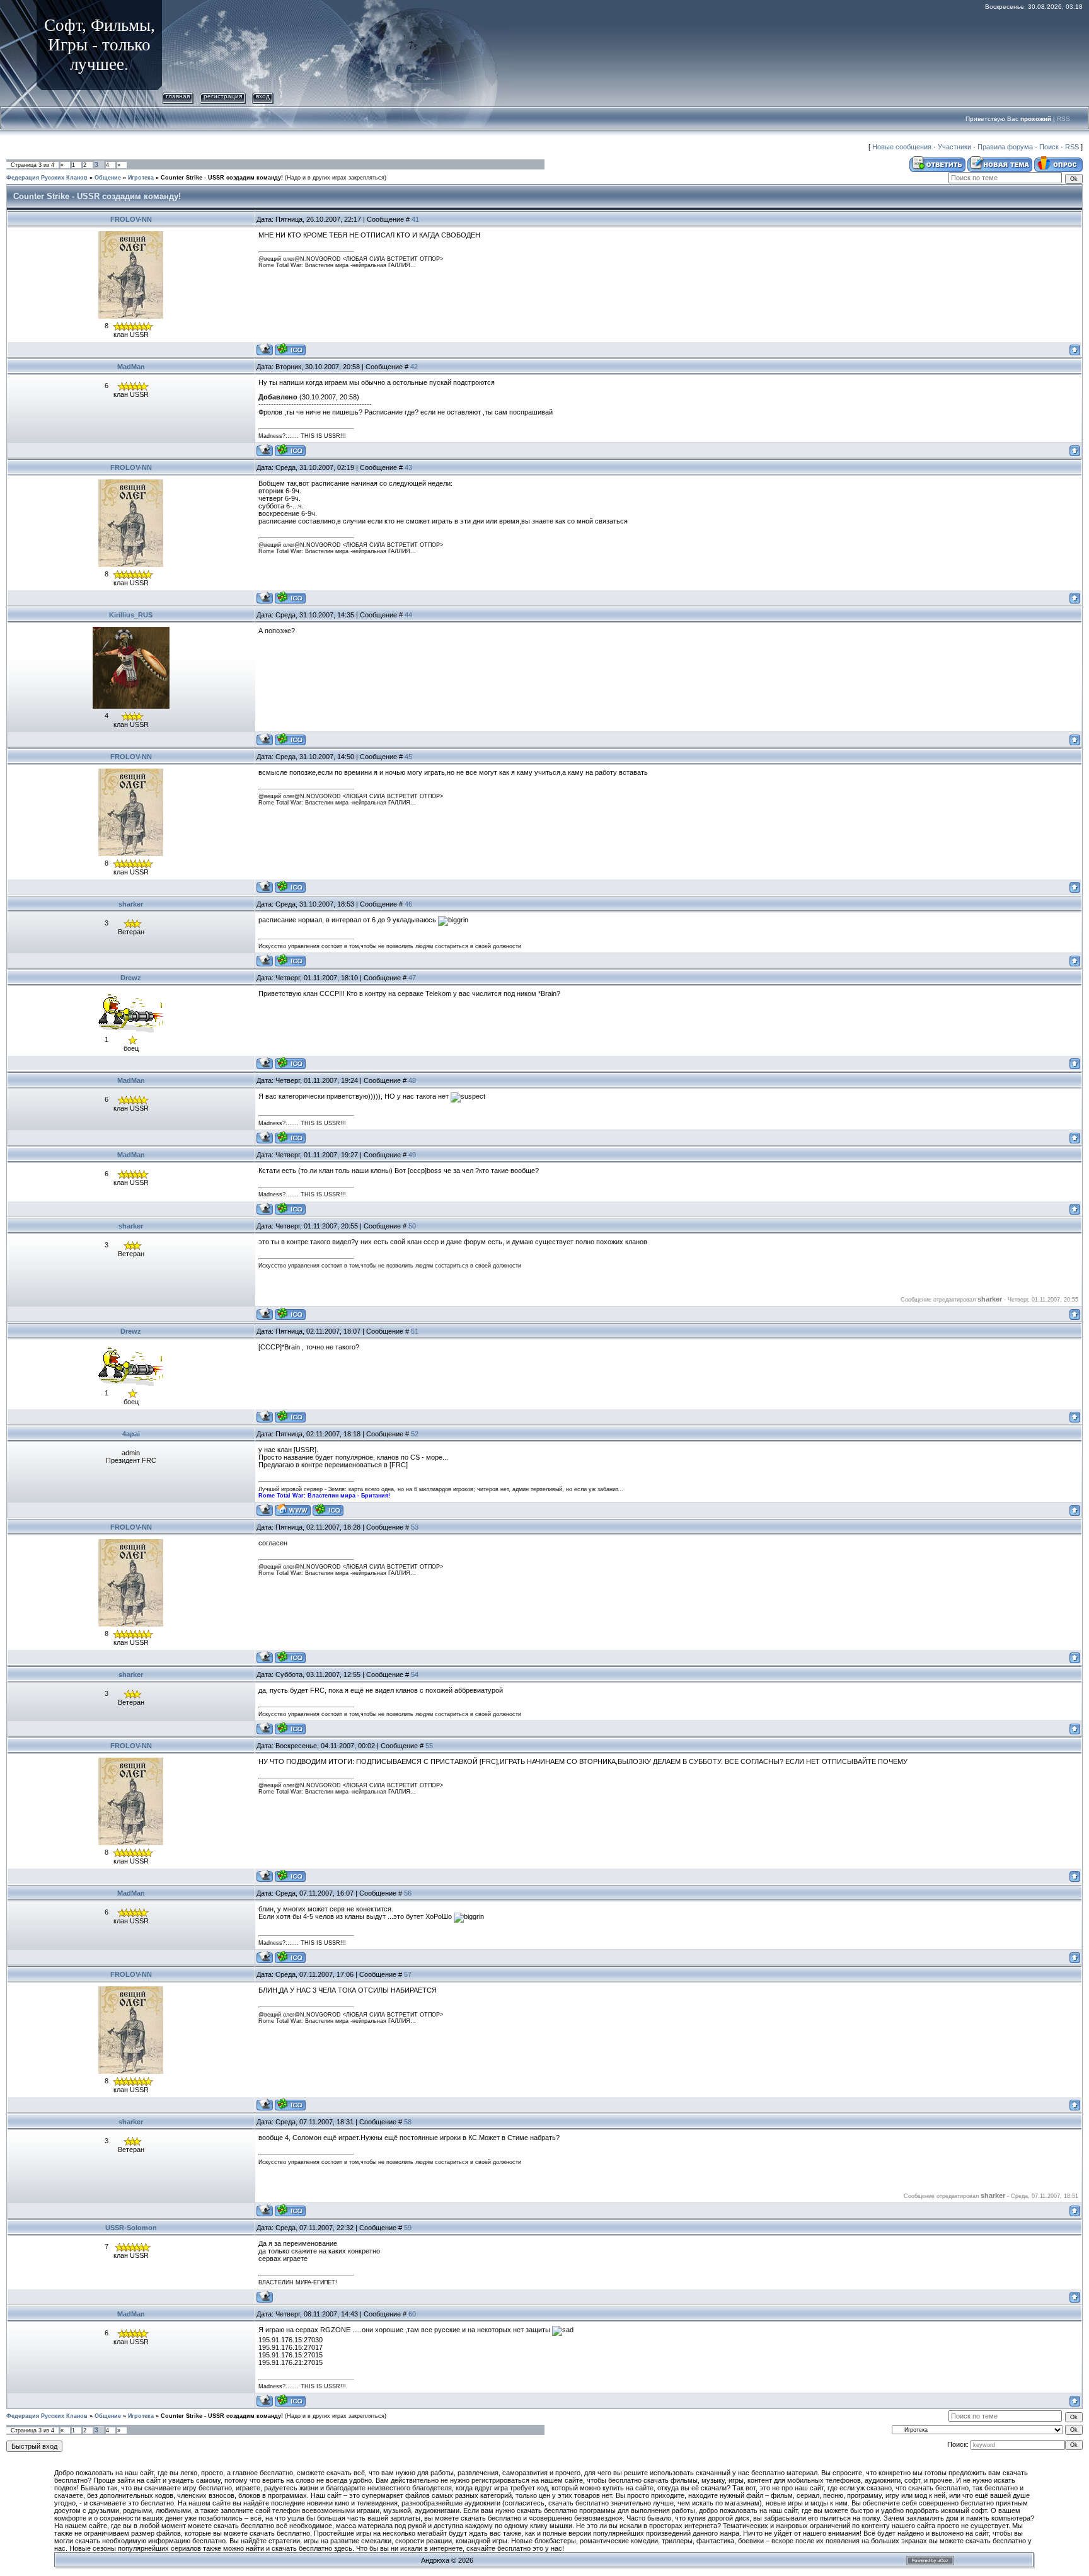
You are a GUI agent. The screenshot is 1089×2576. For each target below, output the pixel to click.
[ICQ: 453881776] (328, 1510)
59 (408, 2228)
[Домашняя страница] (293, 1510)
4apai (131, 1434)
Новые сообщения (902, 147)
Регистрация (223, 96)
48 (412, 1080)
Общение (108, 178)
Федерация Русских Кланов (47, 178)
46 (408, 904)
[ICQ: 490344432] (290, 1063)
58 (408, 2122)
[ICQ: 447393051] (290, 739)
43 (408, 467)
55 (429, 1746)
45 (408, 757)
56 (408, 1893)
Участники (954, 147)
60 (412, 2314)
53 (415, 1527)
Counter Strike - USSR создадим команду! (222, 178)
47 (412, 978)
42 (414, 367)
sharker (131, 904)
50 (412, 1226)
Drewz (131, 978)
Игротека (141, 178)
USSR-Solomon (131, 2228)
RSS (1063, 119)
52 (415, 1434)
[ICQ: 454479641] (290, 349)
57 (408, 1974)
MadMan (131, 367)
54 (415, 1674)
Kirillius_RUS (131, 615)
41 (415, 219)
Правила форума (1005, 147)
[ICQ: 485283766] (290, 450)
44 (408, 615)
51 (415, 1331)
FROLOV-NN (131, 219)
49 (412, 1155)
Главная (178, 96)
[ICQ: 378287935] (290, 960)
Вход (263, 96)
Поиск (1049, 147)
